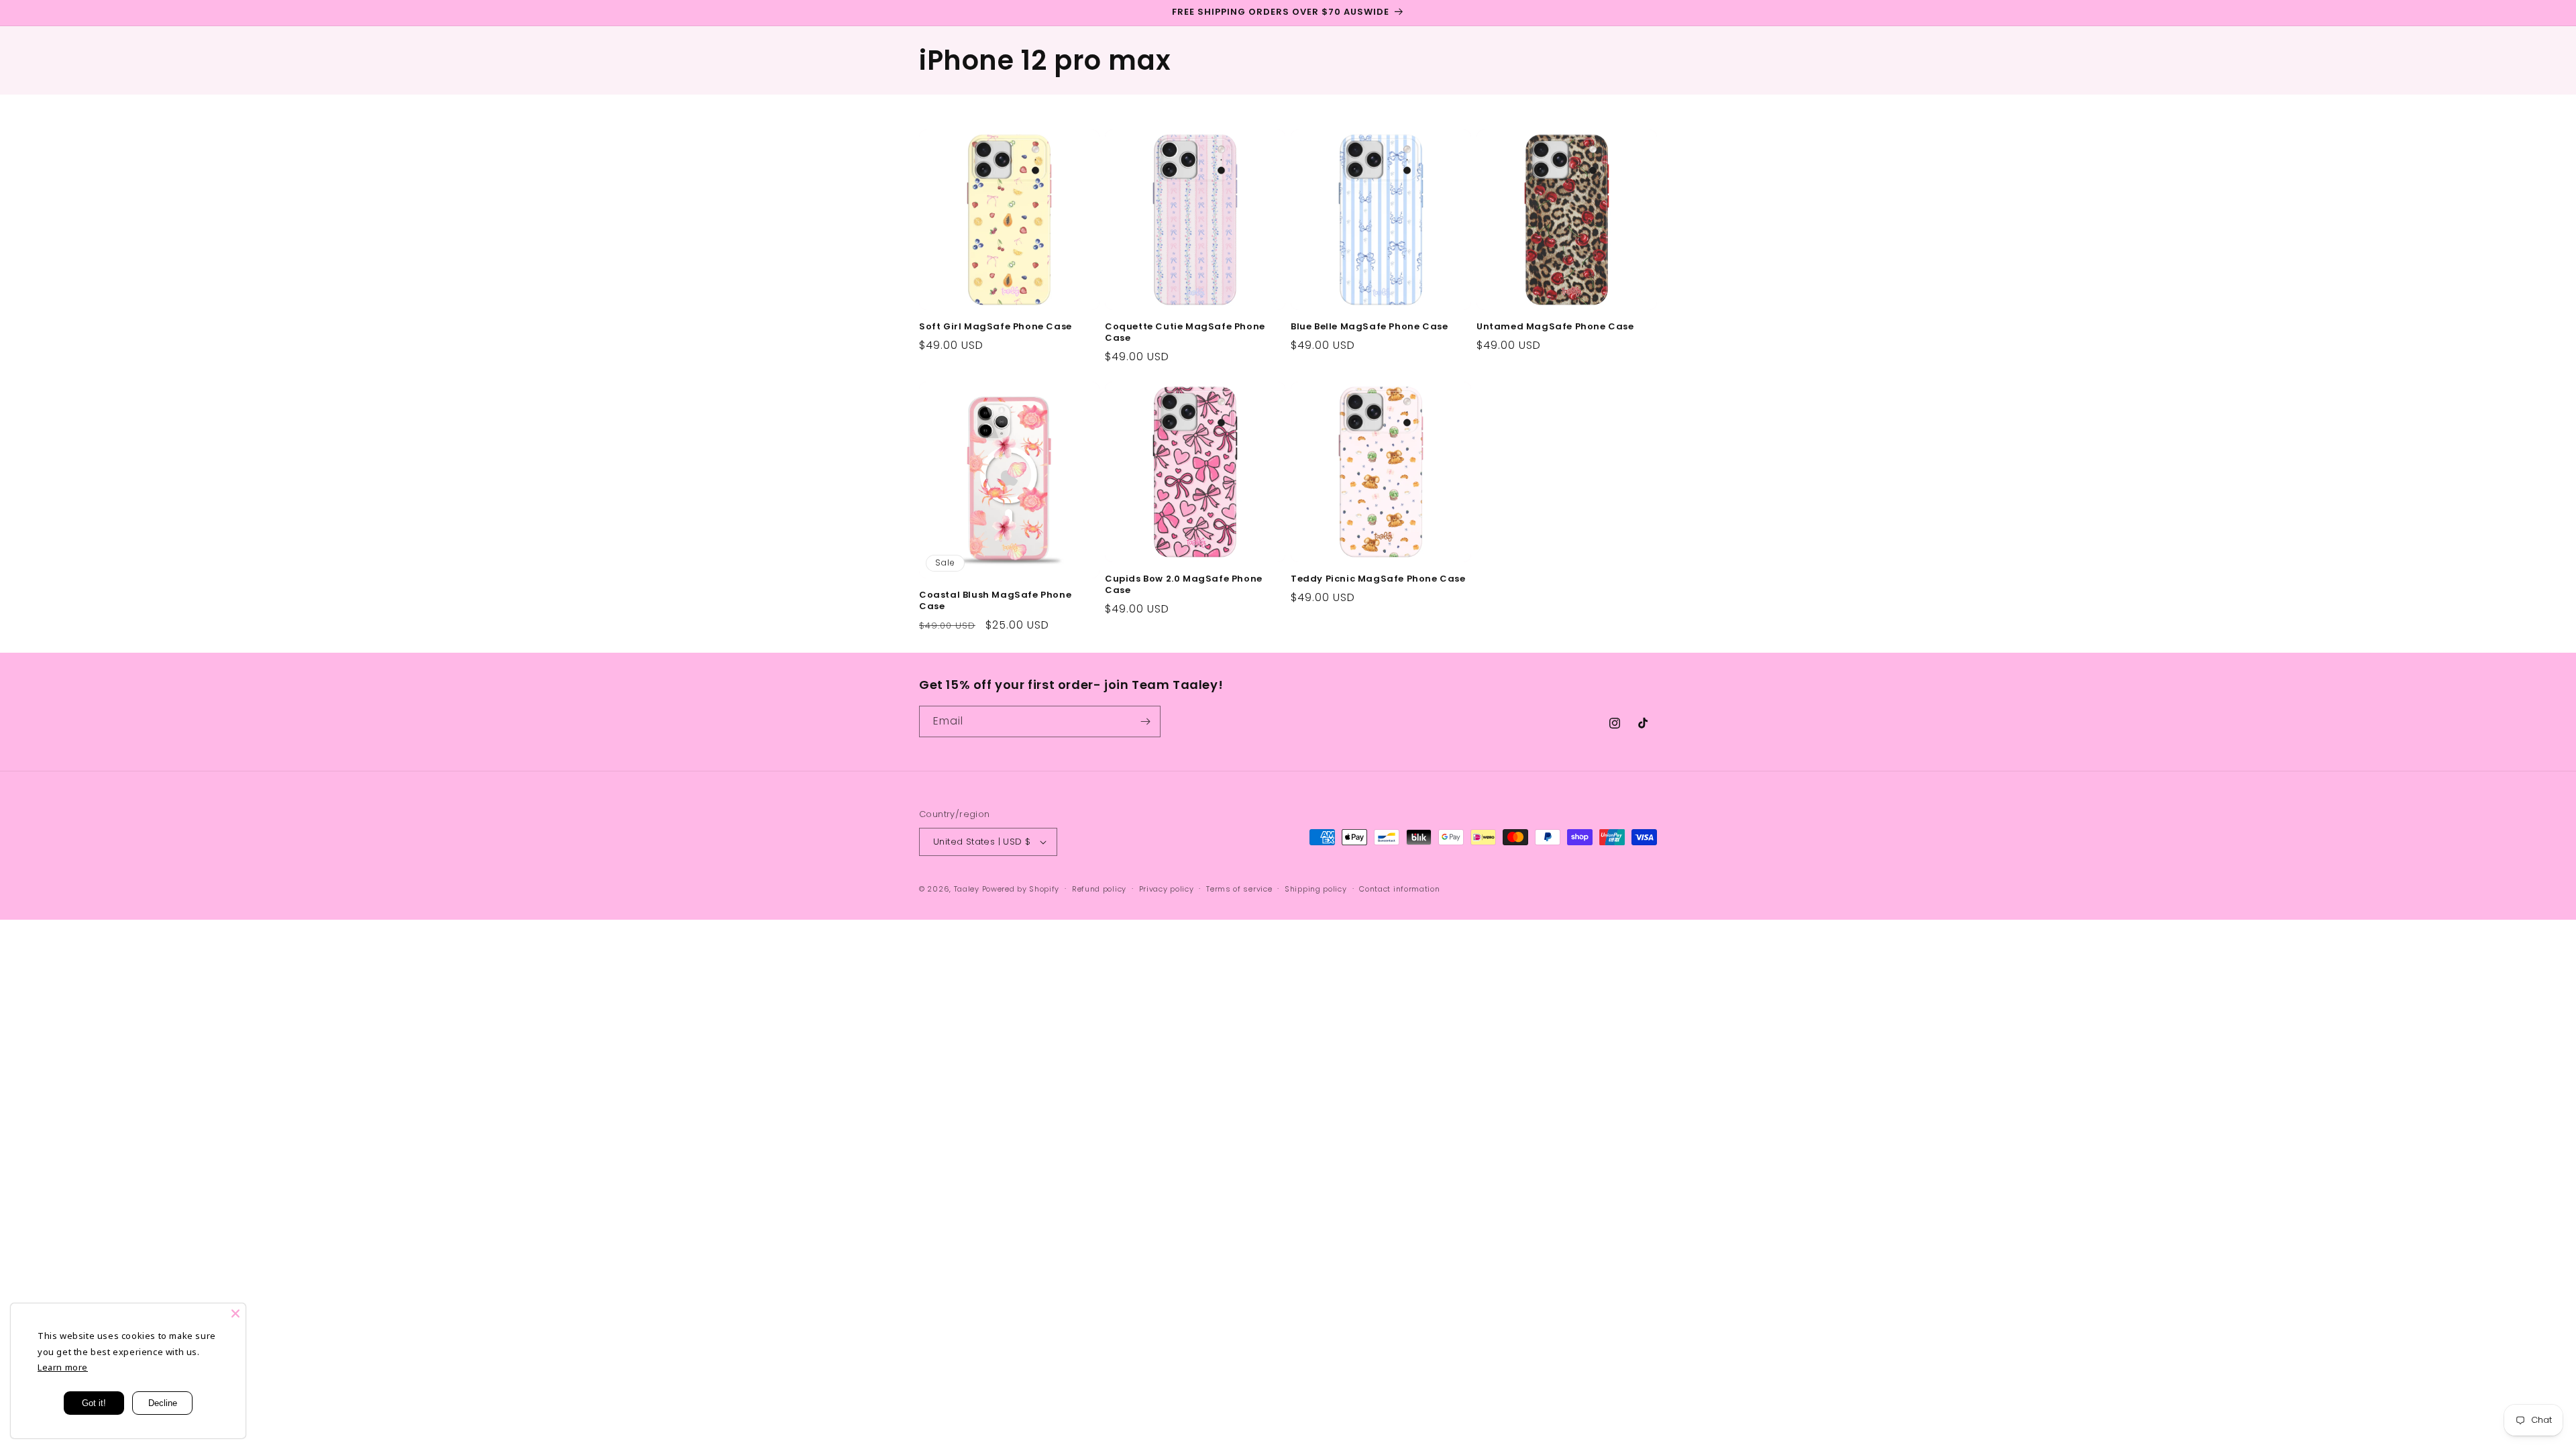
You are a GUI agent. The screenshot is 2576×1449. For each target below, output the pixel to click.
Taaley (967, 889)
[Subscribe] (1145, 721)
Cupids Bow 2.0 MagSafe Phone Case (1184, 585)
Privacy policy (1167, 889)
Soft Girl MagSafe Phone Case (996, 327)
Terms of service (1239, 889)
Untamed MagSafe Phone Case (1555, 327)
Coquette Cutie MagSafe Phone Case (1185, 333)
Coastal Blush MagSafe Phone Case (995, 601)
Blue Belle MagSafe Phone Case (1369, 327)
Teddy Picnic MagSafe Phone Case (1378, 579)
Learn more (63, 1367)
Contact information (1399, 889)
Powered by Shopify (1021, 889)
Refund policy (1099, 889)
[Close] (235, 1313)
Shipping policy (1316, 889)
